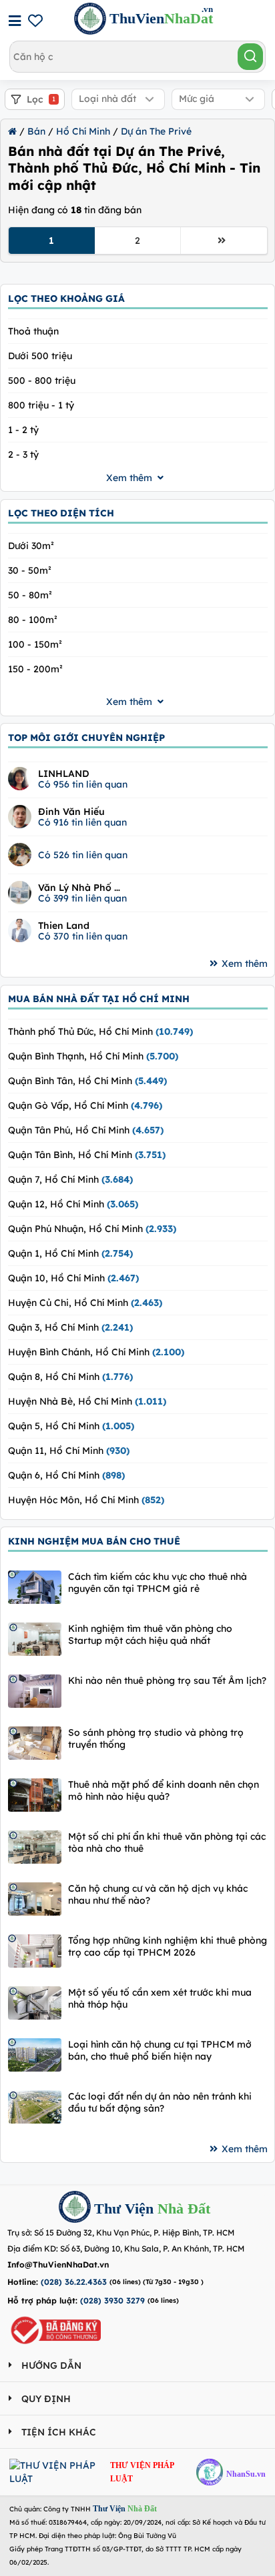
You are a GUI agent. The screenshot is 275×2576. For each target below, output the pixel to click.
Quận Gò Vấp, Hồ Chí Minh (85, 1105)
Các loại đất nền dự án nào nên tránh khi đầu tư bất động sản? (160, 2102)
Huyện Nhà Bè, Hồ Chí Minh (87, 1401)
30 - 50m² (30, 570)
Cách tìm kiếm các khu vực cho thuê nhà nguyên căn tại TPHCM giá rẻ (158, 1583)
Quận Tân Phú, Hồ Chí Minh (86, 1130)
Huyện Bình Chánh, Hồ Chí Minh (96, 1352)
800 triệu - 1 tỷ (41, 405)
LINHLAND (64, 774)
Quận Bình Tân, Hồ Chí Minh (87, 1081)
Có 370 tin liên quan (83, 936)
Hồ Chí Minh (83, 131)
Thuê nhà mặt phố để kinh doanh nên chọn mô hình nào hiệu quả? (164, 1790)
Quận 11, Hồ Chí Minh (69, 1451)
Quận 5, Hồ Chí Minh (71, 1426)
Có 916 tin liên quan (82, 822)
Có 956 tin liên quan (83, 784)
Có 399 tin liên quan (82, 898)
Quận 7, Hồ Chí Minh (70, 1179)
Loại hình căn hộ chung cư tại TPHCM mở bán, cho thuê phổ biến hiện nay (160, 2050)
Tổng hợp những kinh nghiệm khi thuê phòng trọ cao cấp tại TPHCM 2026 (168, 1946)
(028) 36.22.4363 (74, 2282)
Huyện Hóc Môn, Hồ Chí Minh (86, 1500)
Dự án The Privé (156, 131)
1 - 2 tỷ (23, 430)
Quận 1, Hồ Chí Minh (70, 1253)
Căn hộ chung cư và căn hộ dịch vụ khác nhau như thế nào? (158, 1894)
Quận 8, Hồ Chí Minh (70, 1377)
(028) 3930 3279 (112, 2300)
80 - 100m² (33, 620)
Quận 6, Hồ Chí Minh (66, 1475)
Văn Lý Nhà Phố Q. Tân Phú (81, 888)
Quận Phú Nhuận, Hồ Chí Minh (92, 1229)
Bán (36, 131)
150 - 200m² (35, 669)
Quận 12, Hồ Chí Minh (73, 1204)
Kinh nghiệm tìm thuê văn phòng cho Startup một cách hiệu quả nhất (150, 1634)
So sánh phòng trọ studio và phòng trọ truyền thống (156, 1738)
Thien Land (64, 926)
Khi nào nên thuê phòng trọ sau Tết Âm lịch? (167, 1680)
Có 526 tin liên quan (83, 855)
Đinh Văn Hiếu (71, 812)
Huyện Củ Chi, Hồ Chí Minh (85, 1303)
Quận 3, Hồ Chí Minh (70, 1327)
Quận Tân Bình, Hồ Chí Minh (87, 1155)
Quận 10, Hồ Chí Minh (73, 1278)
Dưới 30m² (31, 546)
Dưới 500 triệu (40, 356)
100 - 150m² (35, 644)
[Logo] (75, 2209)
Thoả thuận (33, 331)
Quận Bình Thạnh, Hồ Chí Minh (93, 1056)
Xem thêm (245, 964)
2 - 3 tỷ (23, 454)
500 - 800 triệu (42, 380)
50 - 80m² (30, 595)
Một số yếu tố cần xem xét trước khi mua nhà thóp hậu (160, 1998)
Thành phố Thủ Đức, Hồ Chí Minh (100, 1031)
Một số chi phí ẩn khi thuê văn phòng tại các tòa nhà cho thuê (167, 1842)
